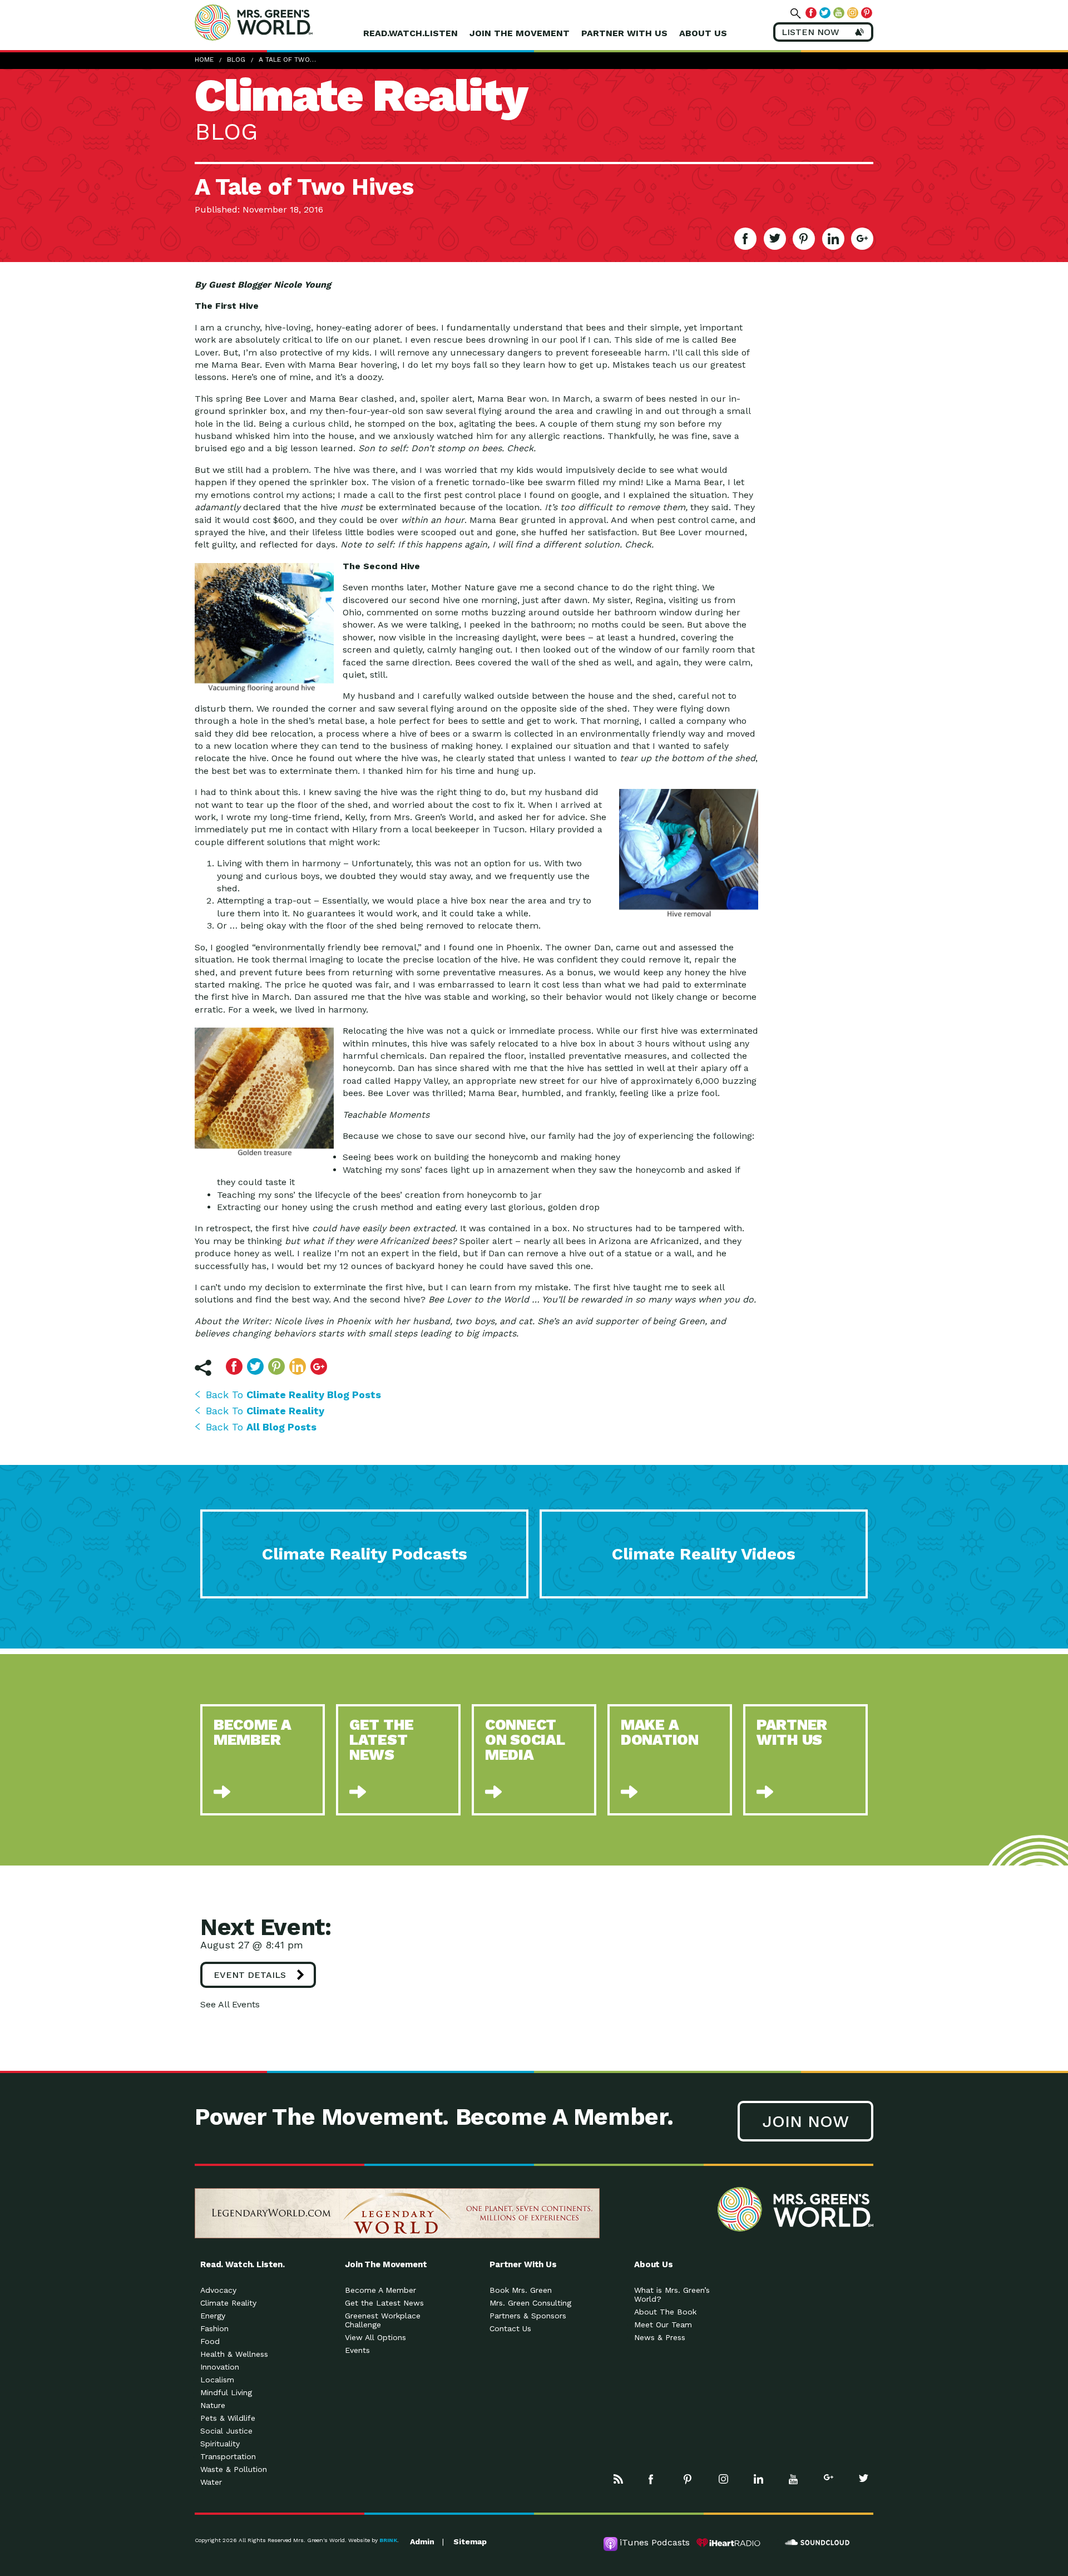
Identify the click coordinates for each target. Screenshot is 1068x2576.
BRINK (388, 2540)
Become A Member (380, 2290)
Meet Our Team (663, 2325)
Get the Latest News (384, 2303)
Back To (293, 1395)
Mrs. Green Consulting (530, 2303)
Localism (217, 2380)
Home (204, 60)
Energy (213, 2316)
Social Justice (226, 2431)
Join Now (805, 2121)
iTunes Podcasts (655, 2542)
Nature (213, 2405)
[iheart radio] (729, 2543)
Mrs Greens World (277, 22)
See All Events (230, 2004)
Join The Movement (520, 33)
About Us (703, 33)
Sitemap (470, 2542)
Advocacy (218, 2290)
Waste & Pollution (234, 2469)
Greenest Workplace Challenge (383, 2320)
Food (210, 2341)
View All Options (375, 2337)
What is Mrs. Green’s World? (672, 2294)
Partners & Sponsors (528, 2316)
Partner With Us (624, 33)
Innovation (220, 2367)
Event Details (250, 1975)
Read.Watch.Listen (411, 33)
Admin (422, 2542)
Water (211, 2482)
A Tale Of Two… (287, 60)
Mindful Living (226, 2392)
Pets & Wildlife (228, 2418)
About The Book (665, 2312)
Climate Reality (228, 2303)
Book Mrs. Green (521, 2290)
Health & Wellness (234, 2354)
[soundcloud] (818, 2543)
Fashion (214, 2328)
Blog (236, 60)
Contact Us (510, 2328)
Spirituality (220, 2444)
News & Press (660, 2337)
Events (357, 2350)
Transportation (228, 2456)
